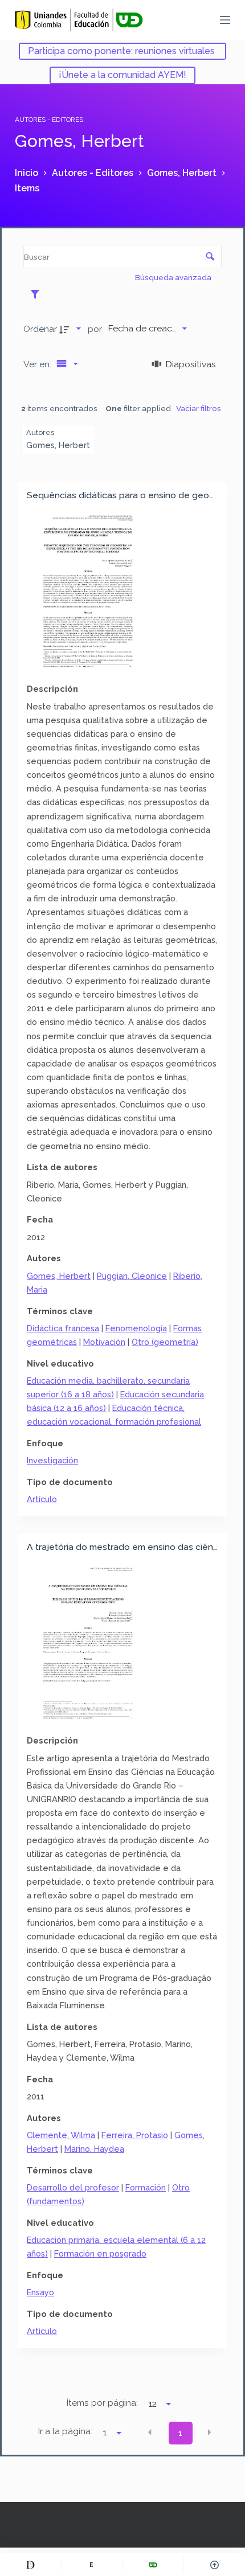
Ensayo (40, 2292)
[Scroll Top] (215, 2565)
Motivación (104, 1342)
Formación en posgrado (100, 2253)
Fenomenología (136, 1328)
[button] (150, 2432)
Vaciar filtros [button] (199, 408)
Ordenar (40, 329)
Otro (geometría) (165, 1342)
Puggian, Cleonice (132, 1276)
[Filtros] (38, 294)
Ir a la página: (65, 2431)
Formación (146, 2187)
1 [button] (180, 2433)
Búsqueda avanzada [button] (174, 277)
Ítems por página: (102, 2403)
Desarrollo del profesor (73, 2187)
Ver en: (38, 364)
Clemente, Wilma (61, 2135)
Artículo (42, 1499)
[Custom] (30, 2565)
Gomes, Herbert (59, 1276)
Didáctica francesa (63, 1328)
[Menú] (225, 20)
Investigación (52, 1460)
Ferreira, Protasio (135, 2135)
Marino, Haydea (94, 2149)
